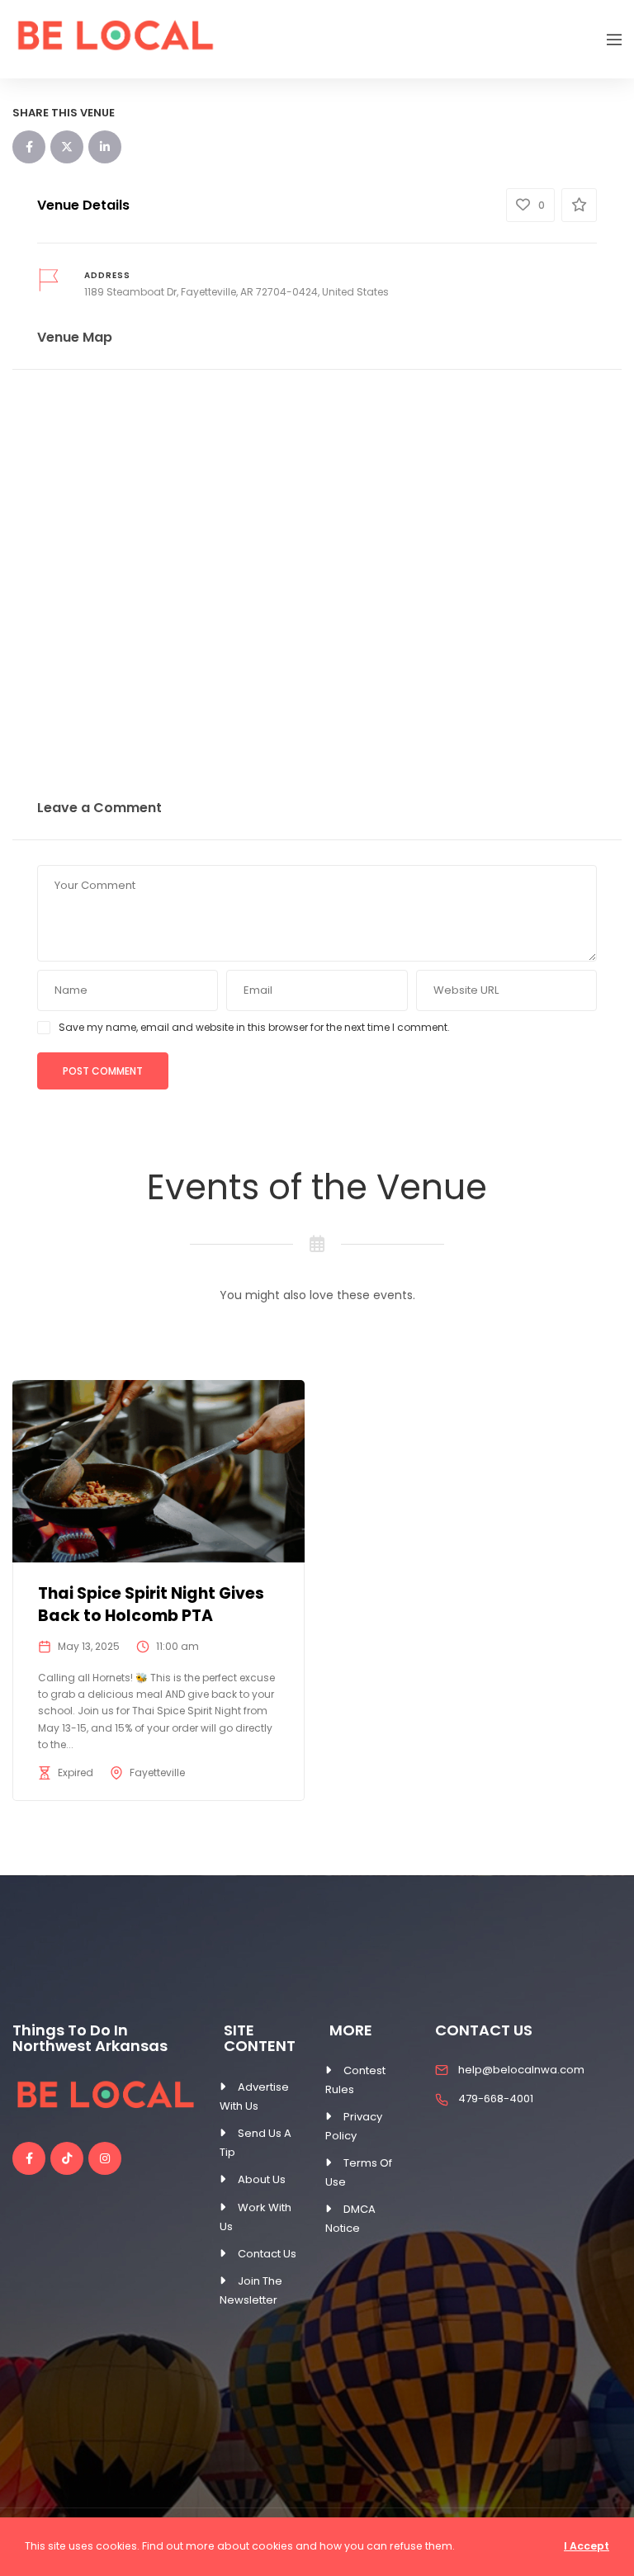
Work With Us (255, 2217)
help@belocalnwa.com (521, 2070)
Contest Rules (355, 2080)
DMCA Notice (350, 2219)
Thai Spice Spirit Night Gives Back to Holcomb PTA (151, 1605)
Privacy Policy (354, 2126)
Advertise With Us (254, 2096)
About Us (262, 2179)
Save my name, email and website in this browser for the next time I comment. (254, 1027)
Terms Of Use (359, 2172)
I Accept (587, 2546)
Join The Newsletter (251, 2290)
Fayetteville (157, 1772)
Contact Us (267, 2254)
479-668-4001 (496, 2099)
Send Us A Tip (255, 2143)
